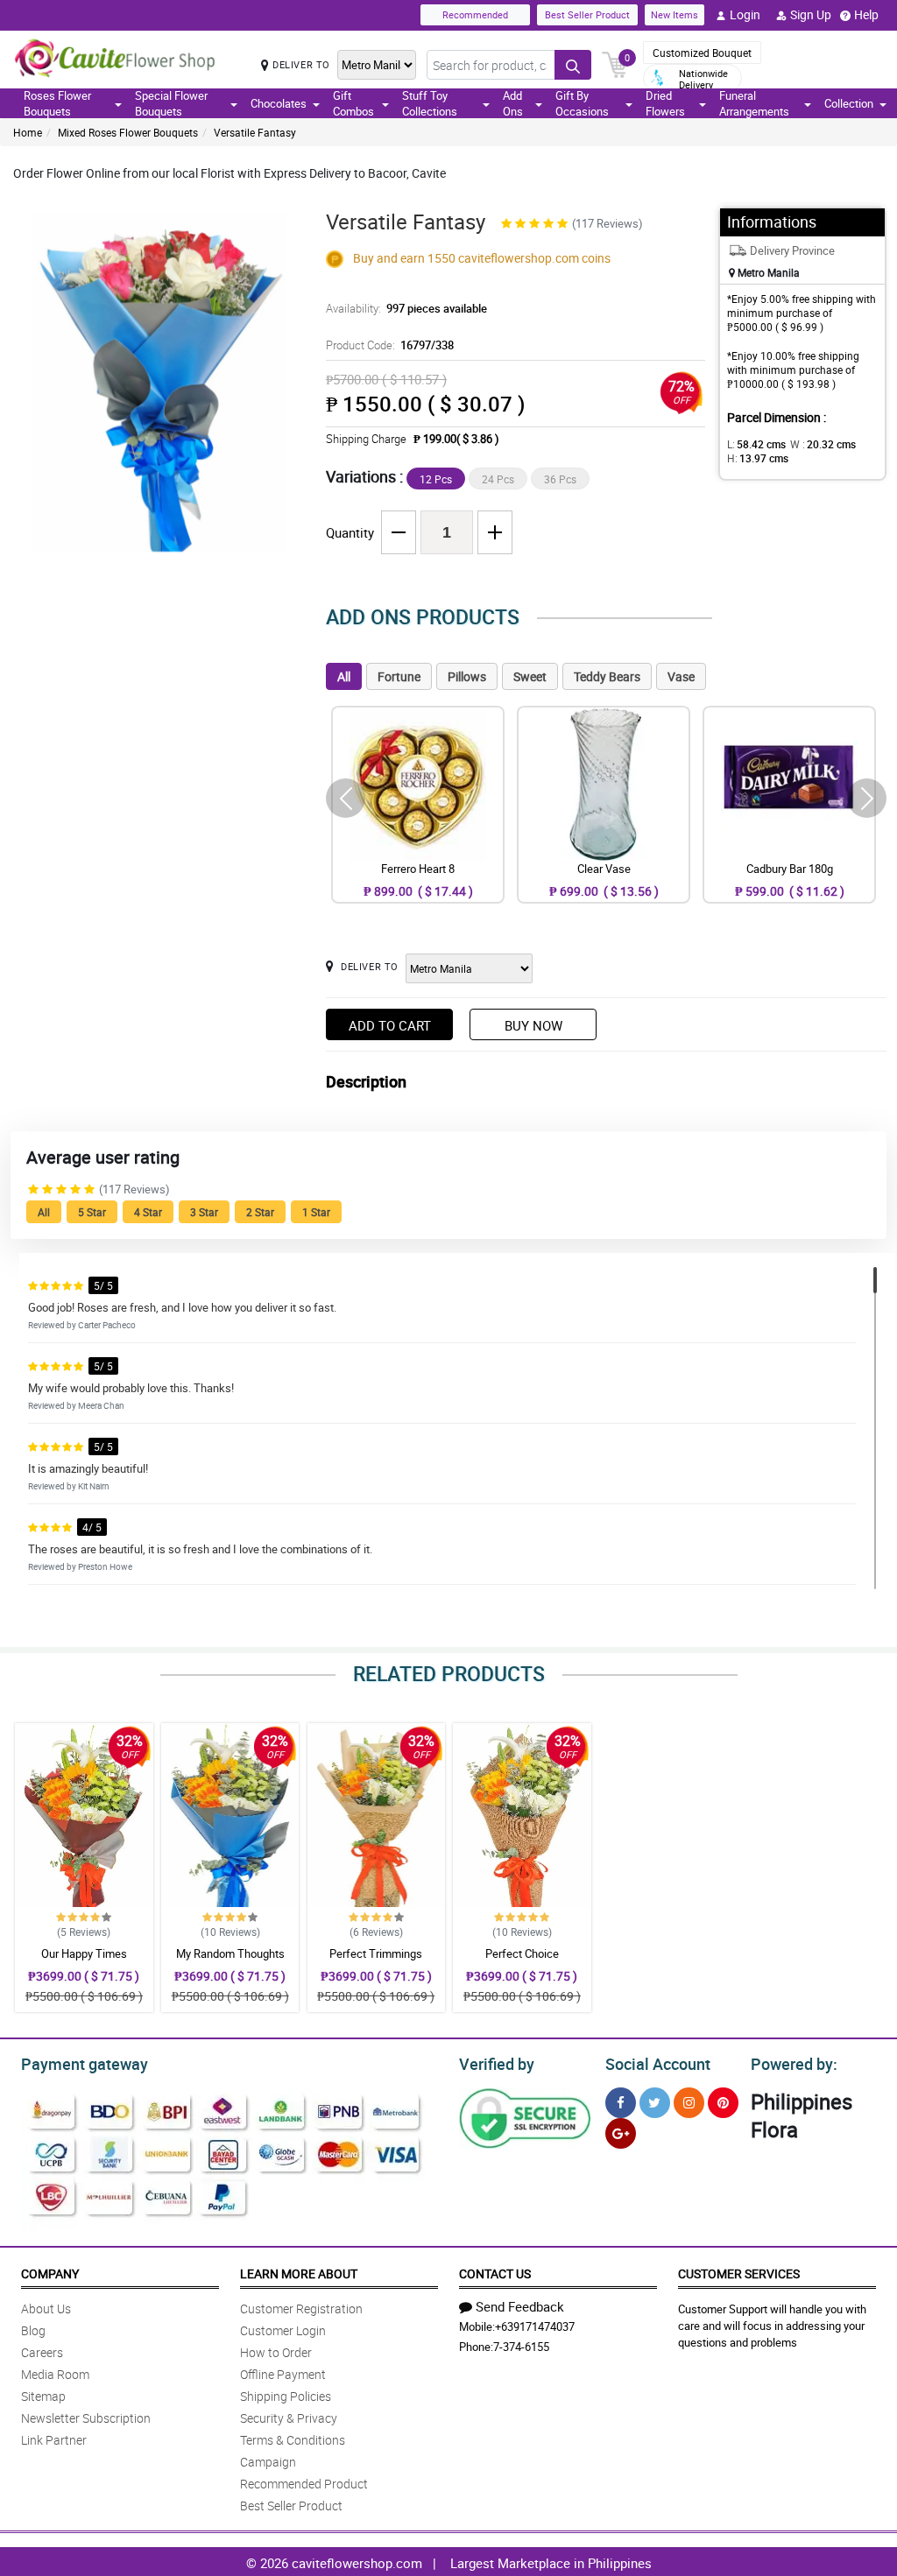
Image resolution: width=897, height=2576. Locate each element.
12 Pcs (436, 479)
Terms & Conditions (293, 2440)
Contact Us (495, 2273)
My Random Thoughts (230, 1953)
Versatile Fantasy (255, 132)
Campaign (268, 2462)
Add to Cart (390, 1025)
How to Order (276, 2352)
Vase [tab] (681, 676)
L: (756, 444)
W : (823, 444)
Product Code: (390, 345)
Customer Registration (301, 2309)
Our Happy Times (84, 1953)
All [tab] (344, 676)
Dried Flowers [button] (665, 103)
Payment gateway (85, 2064)
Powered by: (794, 2064)
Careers (42, 2352)
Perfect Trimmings (376, 1953)
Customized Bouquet (702, 53)
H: (758, 458)
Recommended (475, 14)
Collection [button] (849, 103)
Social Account (658, 2064)
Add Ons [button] (513, 103)
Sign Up (811, 14)
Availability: (406, 308)
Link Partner (54, 2440)
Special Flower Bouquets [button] (171, 103)
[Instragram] (689, 2103)
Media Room (55, 2374)
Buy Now (533, 1025)
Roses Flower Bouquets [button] (57, 103)
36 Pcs (560, 479)
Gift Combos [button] (353, 103)
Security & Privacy (289, 2418)
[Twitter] (655, 2103)
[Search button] (573, 65)
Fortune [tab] (399, 676)
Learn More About (299, 2273)
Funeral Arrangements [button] (754, 103)
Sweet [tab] (530, 676)
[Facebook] (621, 2103)
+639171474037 (535, 2326)
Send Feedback (520, 2306)
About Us (46, 2309)
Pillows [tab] (467, 676)
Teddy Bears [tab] (607, 676)
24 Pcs (498, 479)
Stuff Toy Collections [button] (430, 103)
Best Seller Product (587, 14)
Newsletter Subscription (86, 2418)
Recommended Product (304, 2484)
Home (28, 132)
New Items (675, 14)
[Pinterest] (723, 2103)
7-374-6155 (521, 2347)
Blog (33, 2330)
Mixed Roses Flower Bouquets (128, 132)
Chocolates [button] (279, 103)
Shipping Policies (286, 2396)
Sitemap (43, 2396)
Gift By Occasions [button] (582, 103)
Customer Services (739, 2273)
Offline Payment (283, 2374)
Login (745, 14)
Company (50, 2273)
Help (866, 14)
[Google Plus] (621, 2133)
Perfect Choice (522, 1953)
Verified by (497, 2064)
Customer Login (283, 2330)
